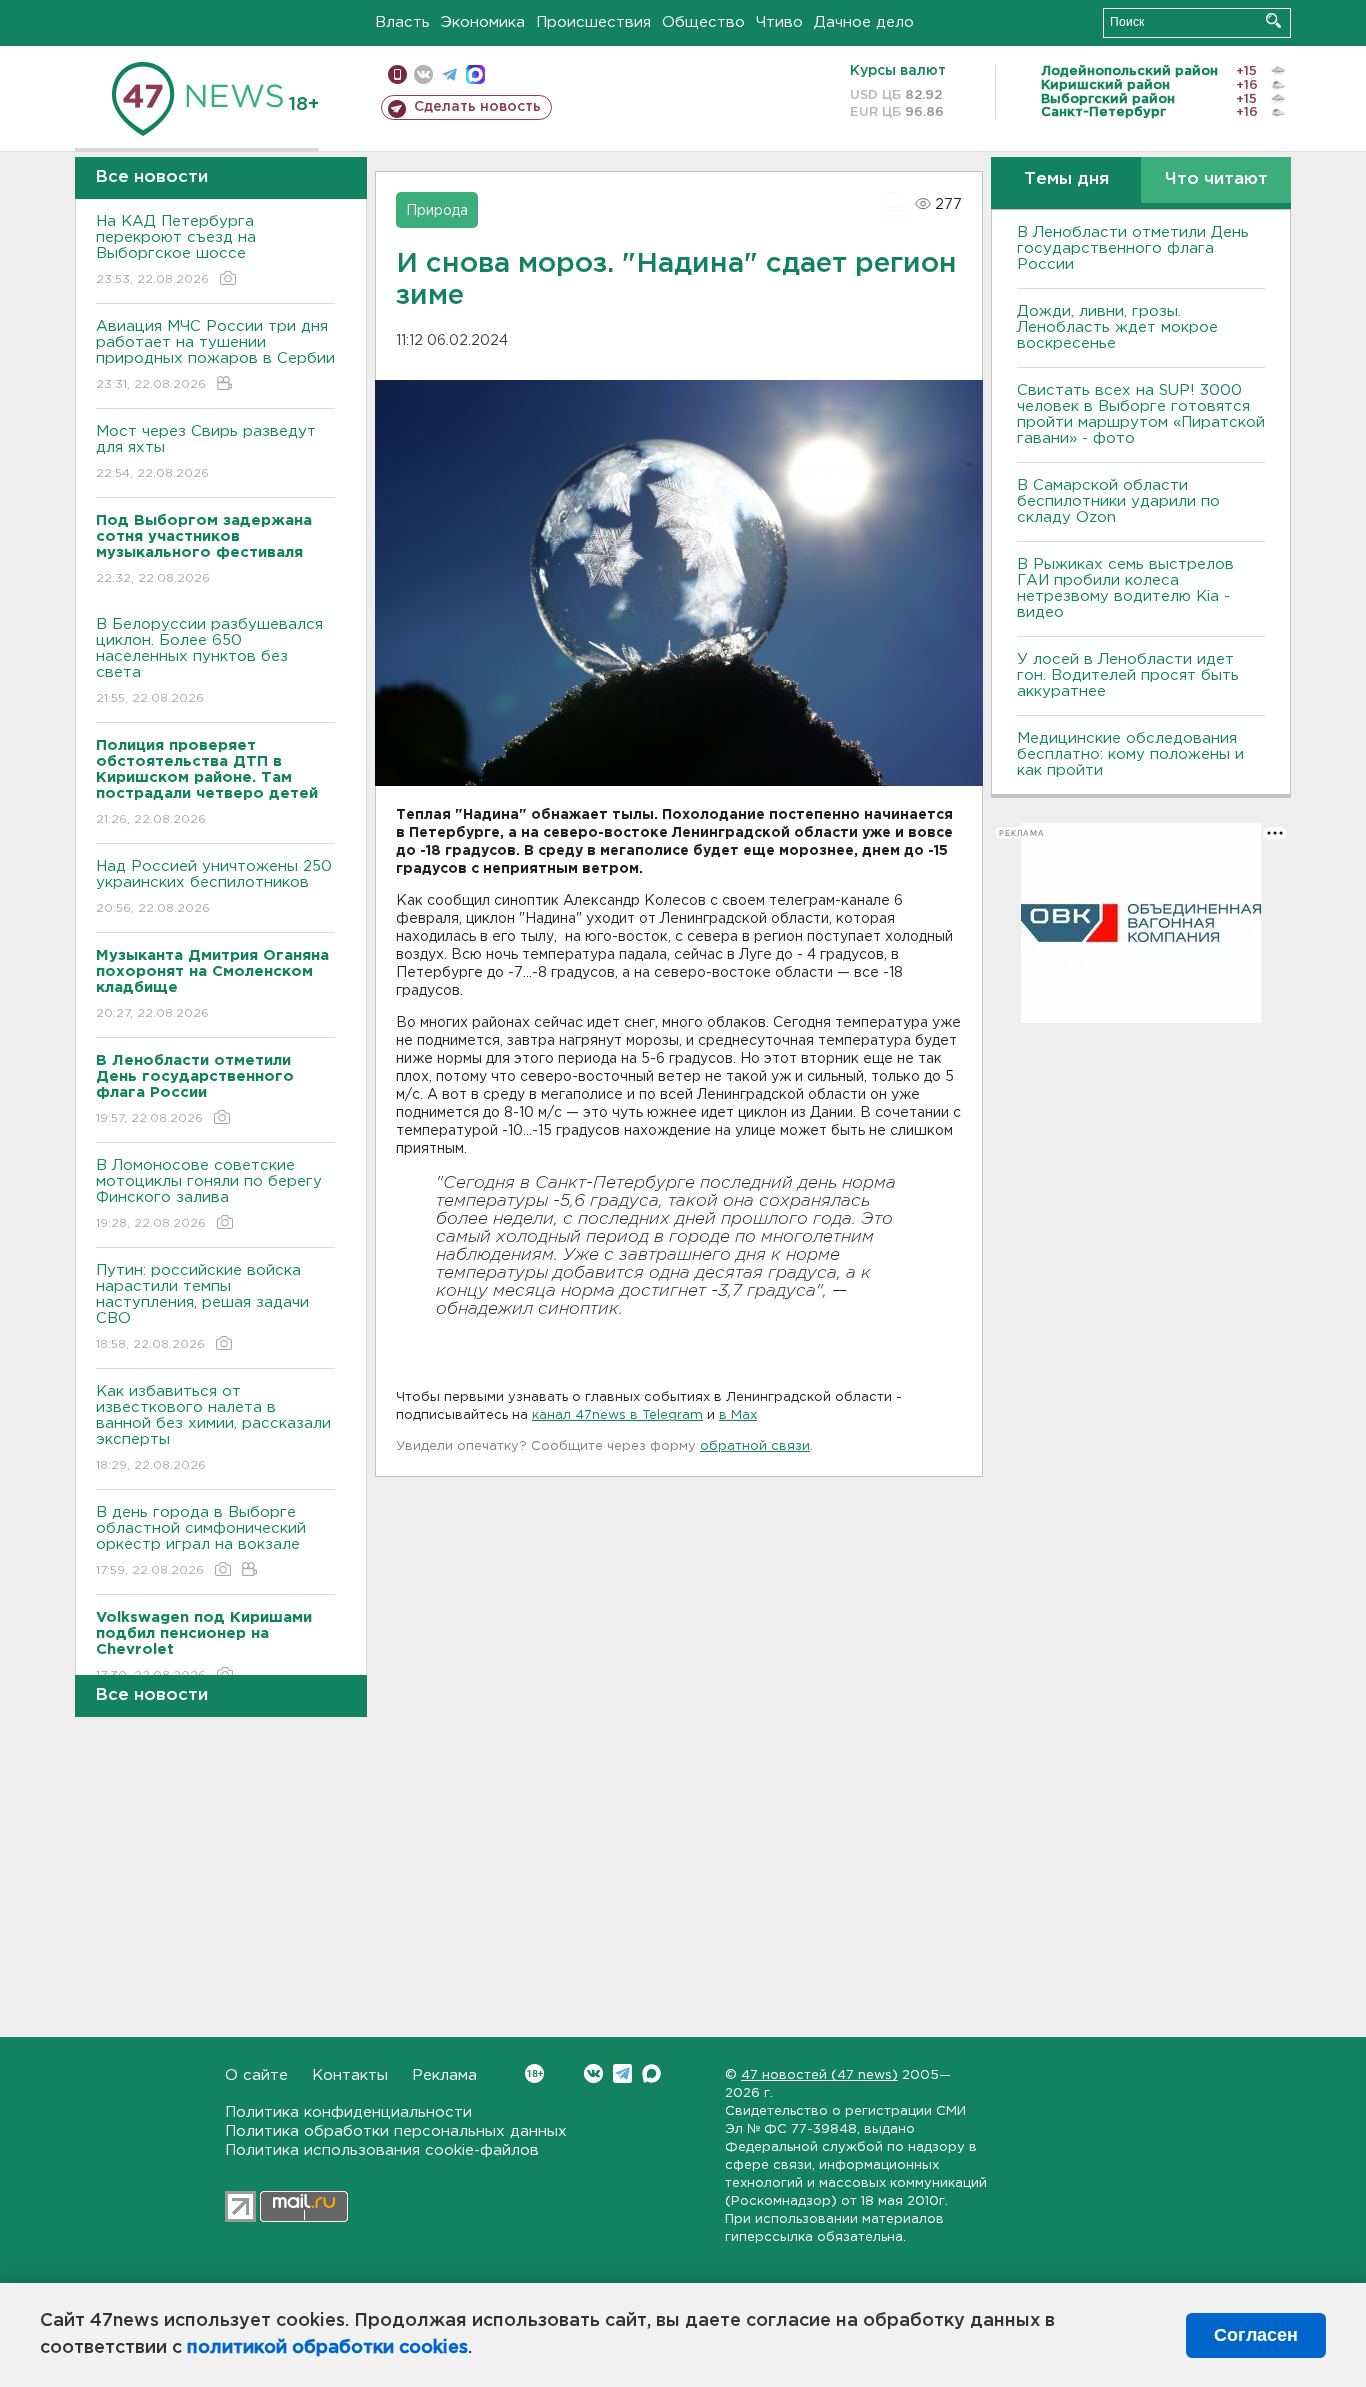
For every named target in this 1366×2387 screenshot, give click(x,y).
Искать (1273, 20)
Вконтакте (593, 2073)
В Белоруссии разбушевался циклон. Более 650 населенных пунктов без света (209, 661)
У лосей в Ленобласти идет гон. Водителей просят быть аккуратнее (1128, 675)
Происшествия (593, 22)
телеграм (449, 74)
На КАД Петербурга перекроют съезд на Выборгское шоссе (176, 250)
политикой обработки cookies (327, 2348)
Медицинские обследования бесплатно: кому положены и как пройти (1130, 754)
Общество (703, 22)
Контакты (350, 2075)
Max (651, 2073)
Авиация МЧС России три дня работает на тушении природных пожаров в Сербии (215, 355)
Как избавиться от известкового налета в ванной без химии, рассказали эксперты (213, 1428)
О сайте (256, 2075)
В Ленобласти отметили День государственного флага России (1133, 248)
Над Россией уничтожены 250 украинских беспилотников (214, 887)
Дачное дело (864, 22)
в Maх (738, 1415)
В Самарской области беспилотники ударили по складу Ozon (1118, 501)
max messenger (475, 74)
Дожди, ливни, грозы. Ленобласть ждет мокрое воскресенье (1117, 327)
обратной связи (755, 1446)
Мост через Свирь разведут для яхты (206, 452)
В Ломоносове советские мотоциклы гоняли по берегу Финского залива (209, 1194)
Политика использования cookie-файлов (382, 2150)
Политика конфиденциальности (348, 2112)
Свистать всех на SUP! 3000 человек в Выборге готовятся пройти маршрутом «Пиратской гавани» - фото (1141, 414)
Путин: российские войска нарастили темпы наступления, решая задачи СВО (202, 1307)
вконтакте (423, 74)
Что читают (1216, 179)
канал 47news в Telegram (617, 1415)
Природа (437, 211)
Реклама (444, 2075)
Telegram (622, 2073)
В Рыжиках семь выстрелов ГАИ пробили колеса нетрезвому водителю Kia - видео (1125, 588)
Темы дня (1066, 179)
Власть (402, 22)
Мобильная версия (397, 74)
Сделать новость (477, 107)
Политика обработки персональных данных (396, 2131)
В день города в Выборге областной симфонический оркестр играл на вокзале (201, 1541)
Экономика (483, 22)
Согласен (1256, 2335)
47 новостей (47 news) (819, 2075)
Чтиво (779, 22)
